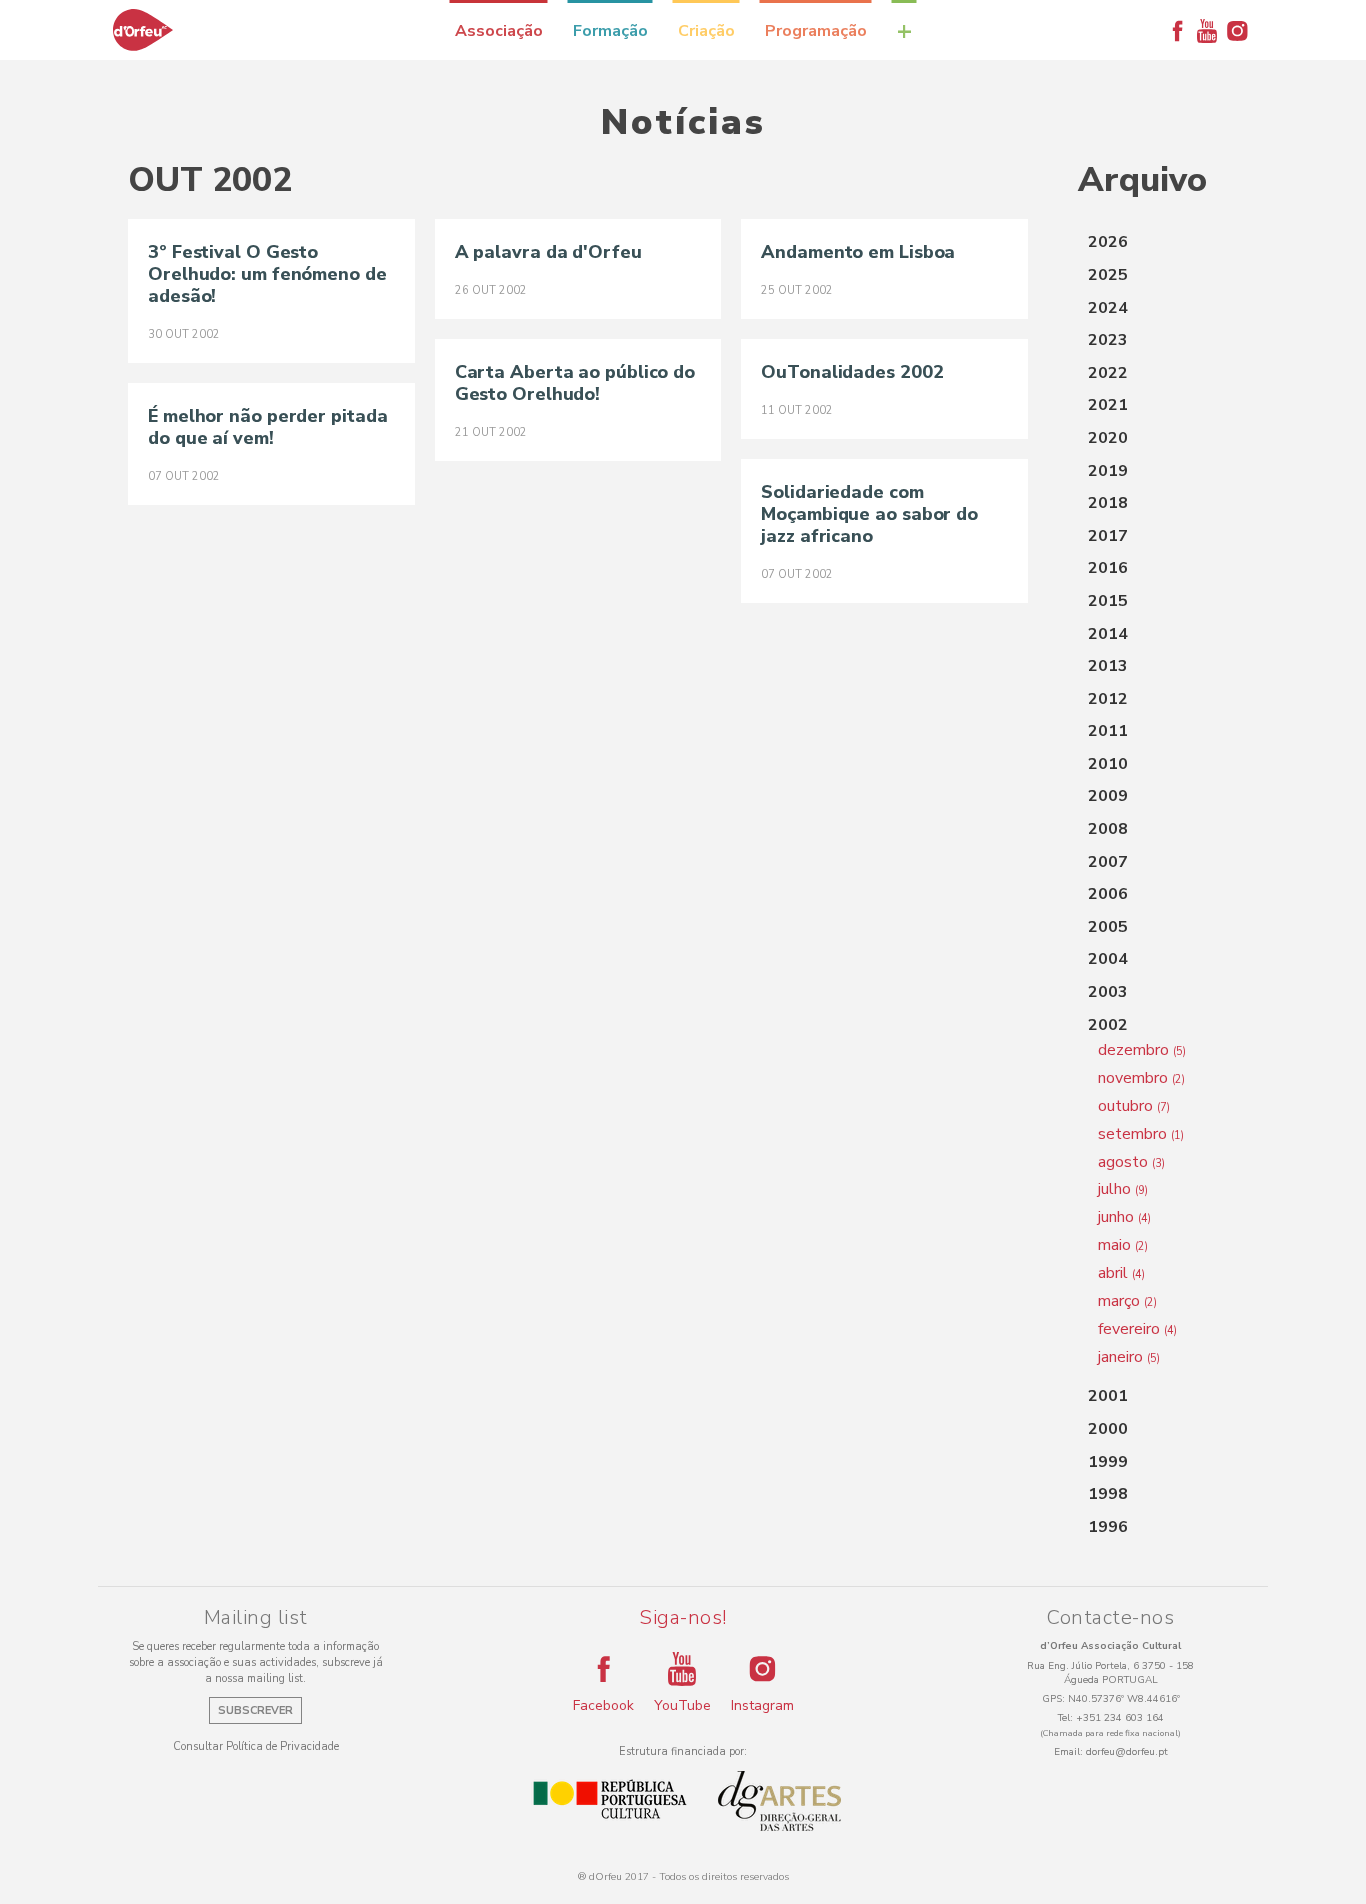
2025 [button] (1108, 275)
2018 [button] (1108, 503)
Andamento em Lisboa (858, 252)
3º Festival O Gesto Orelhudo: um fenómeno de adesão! (267, 274)
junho (1124, 1217)
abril (1121, 1273)
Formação (610, 31)
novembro (1141, 1078)
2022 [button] (1108, 373)
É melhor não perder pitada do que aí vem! (267, 427)
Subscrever (255, 1710)
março (1127, 1301)
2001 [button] (1108, 1396)
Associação (499, 31)
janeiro (1129, 1357)
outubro (1134, 1106)
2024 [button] (1108, 308)
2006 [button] (1108, 894)
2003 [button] (1108, 992)
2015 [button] (1108, 601)
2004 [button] (1108, 959)
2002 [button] (1108, 1025)
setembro (1141, 1134)
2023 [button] (1108, 340)
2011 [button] (1108, 731)
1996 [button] (1108, 1527)
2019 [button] (1108, 471)
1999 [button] (1108, 1462)
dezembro (1142, 1050)
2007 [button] (1108, 862)
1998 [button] (1108, 1494)
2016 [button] (1108, 568)
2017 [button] (1108, 536)
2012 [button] (1108, 699)
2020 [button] (1108, 438)
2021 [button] (1108, 405)
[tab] (1158, 243)
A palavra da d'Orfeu (548, 252)
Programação (816, 31)
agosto (1131, 1162)
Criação (706, 31)
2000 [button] (1108, 1429)
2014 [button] (1108, 634)
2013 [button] (1108, 666)
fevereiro (1137, 1329)
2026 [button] (1108, 242)
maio (1123, 1245)
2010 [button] (1108, 764)
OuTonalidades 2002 (852, 372)
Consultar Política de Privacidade (256, 1746)
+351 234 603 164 (1120, 1718)
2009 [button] (1108, 796)
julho (1123, 1189)
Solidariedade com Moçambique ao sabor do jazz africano (869, 514)
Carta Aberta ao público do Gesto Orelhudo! (575, 383)
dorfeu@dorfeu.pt (1127, 1752)
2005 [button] (1108, 927)
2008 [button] (1108, 829)
